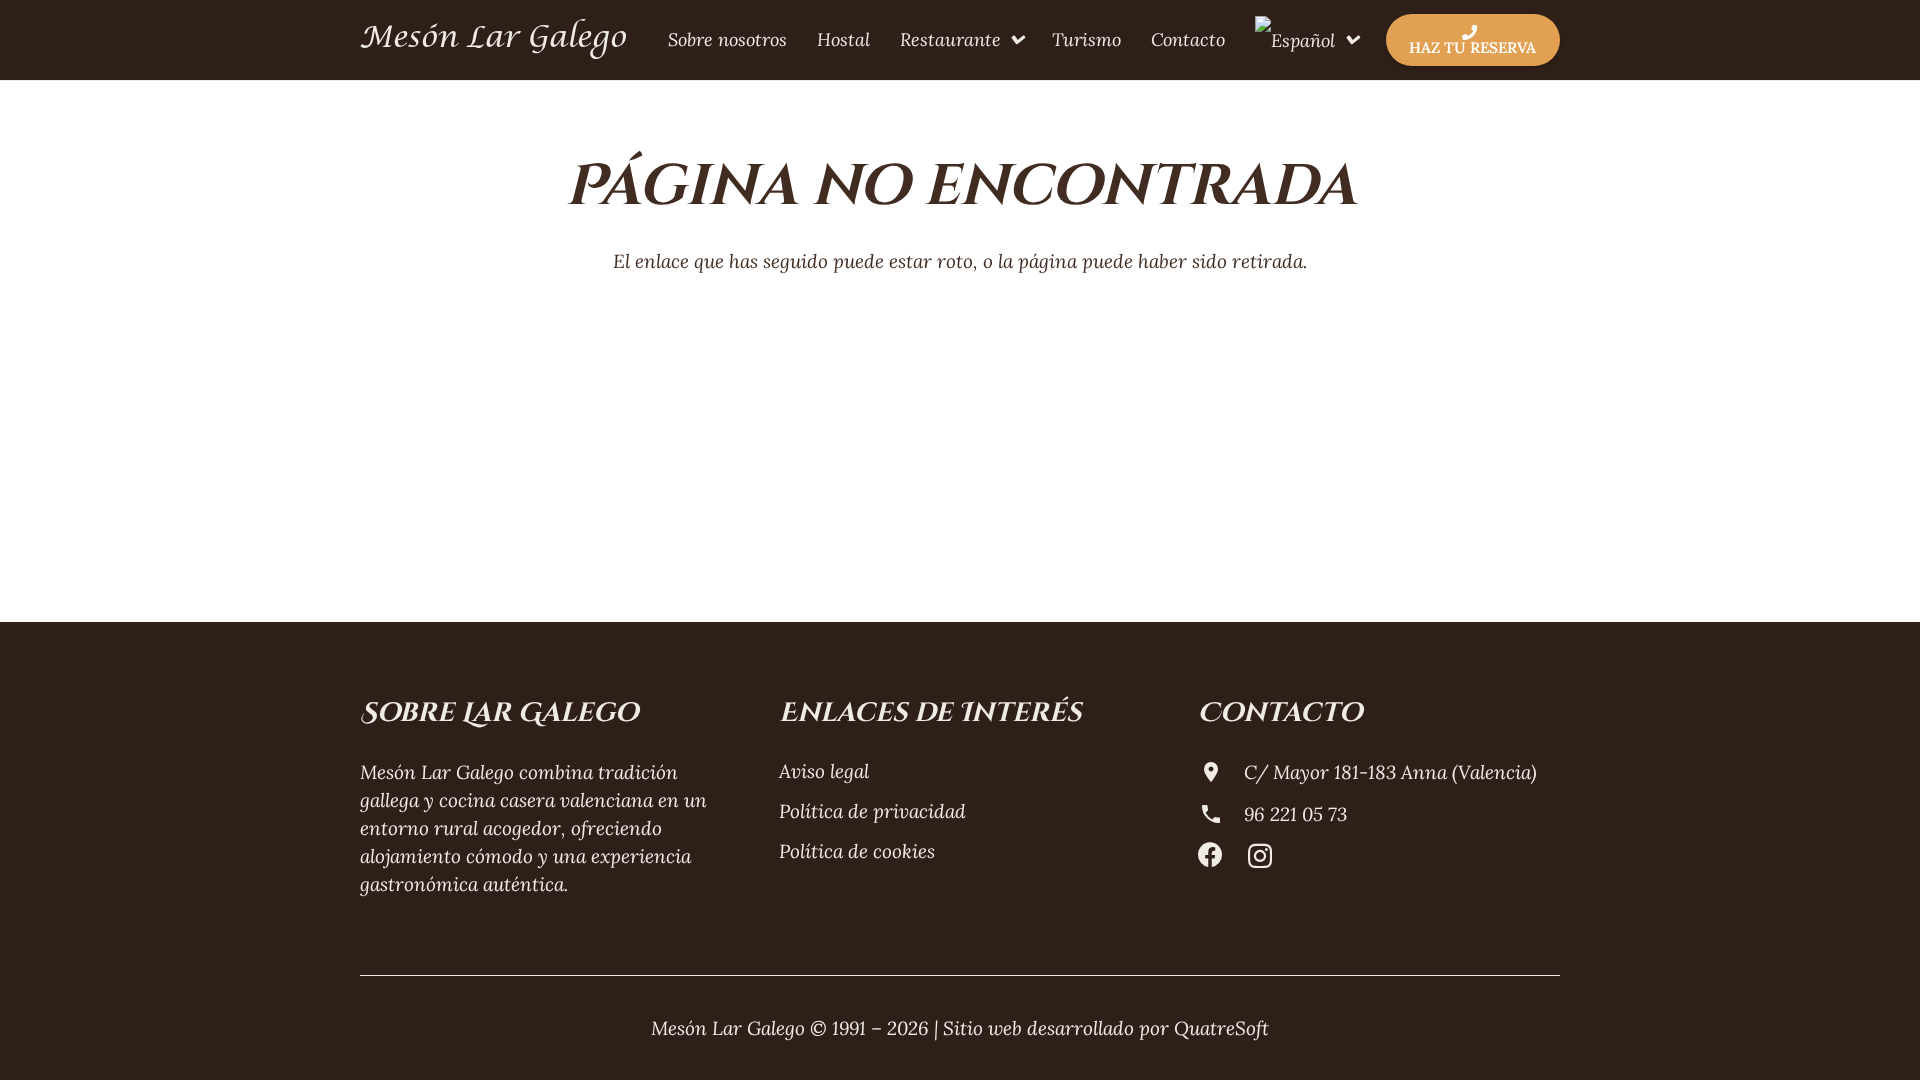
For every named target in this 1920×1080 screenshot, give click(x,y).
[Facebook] (1210, 854)
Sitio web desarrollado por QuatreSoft (1106, 1028)
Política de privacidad (872, 811)
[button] (1012, 40)
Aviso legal (824, 771)
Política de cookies (857, 851)
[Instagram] (1260, 856)
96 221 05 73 (1295, 814)
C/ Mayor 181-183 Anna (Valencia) (1390, 772)
